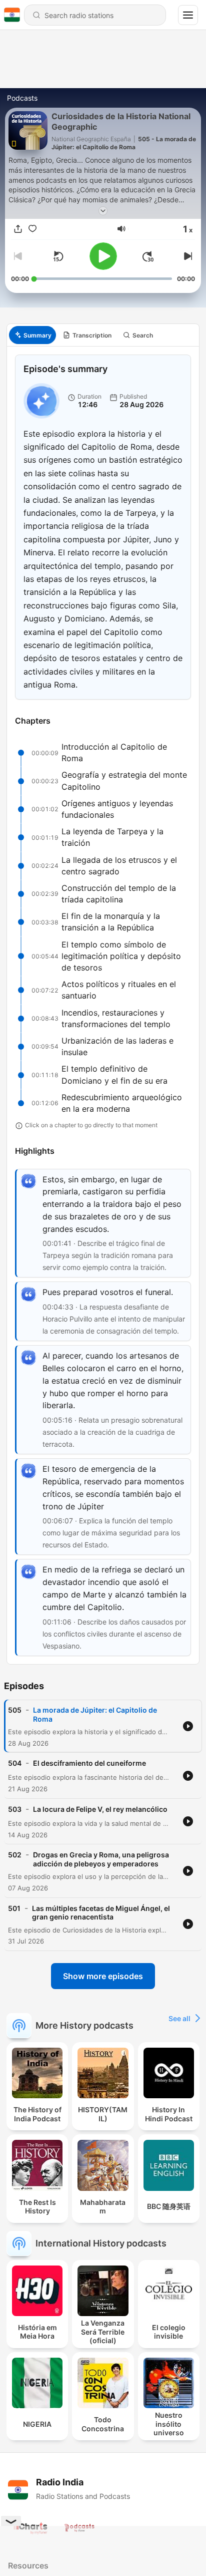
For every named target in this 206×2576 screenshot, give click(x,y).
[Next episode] (187, 256)
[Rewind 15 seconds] (58, 256)
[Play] (103, 256)
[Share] (18, 229)
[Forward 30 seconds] (148, 256)
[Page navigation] (188, 15)
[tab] (32, 335)
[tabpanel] (103, 1005)
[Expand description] (103, 211)
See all (179, 2018)
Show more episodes (103, 1976)
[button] (121, 229)
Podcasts (22, 98)
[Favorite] (32, 229)
